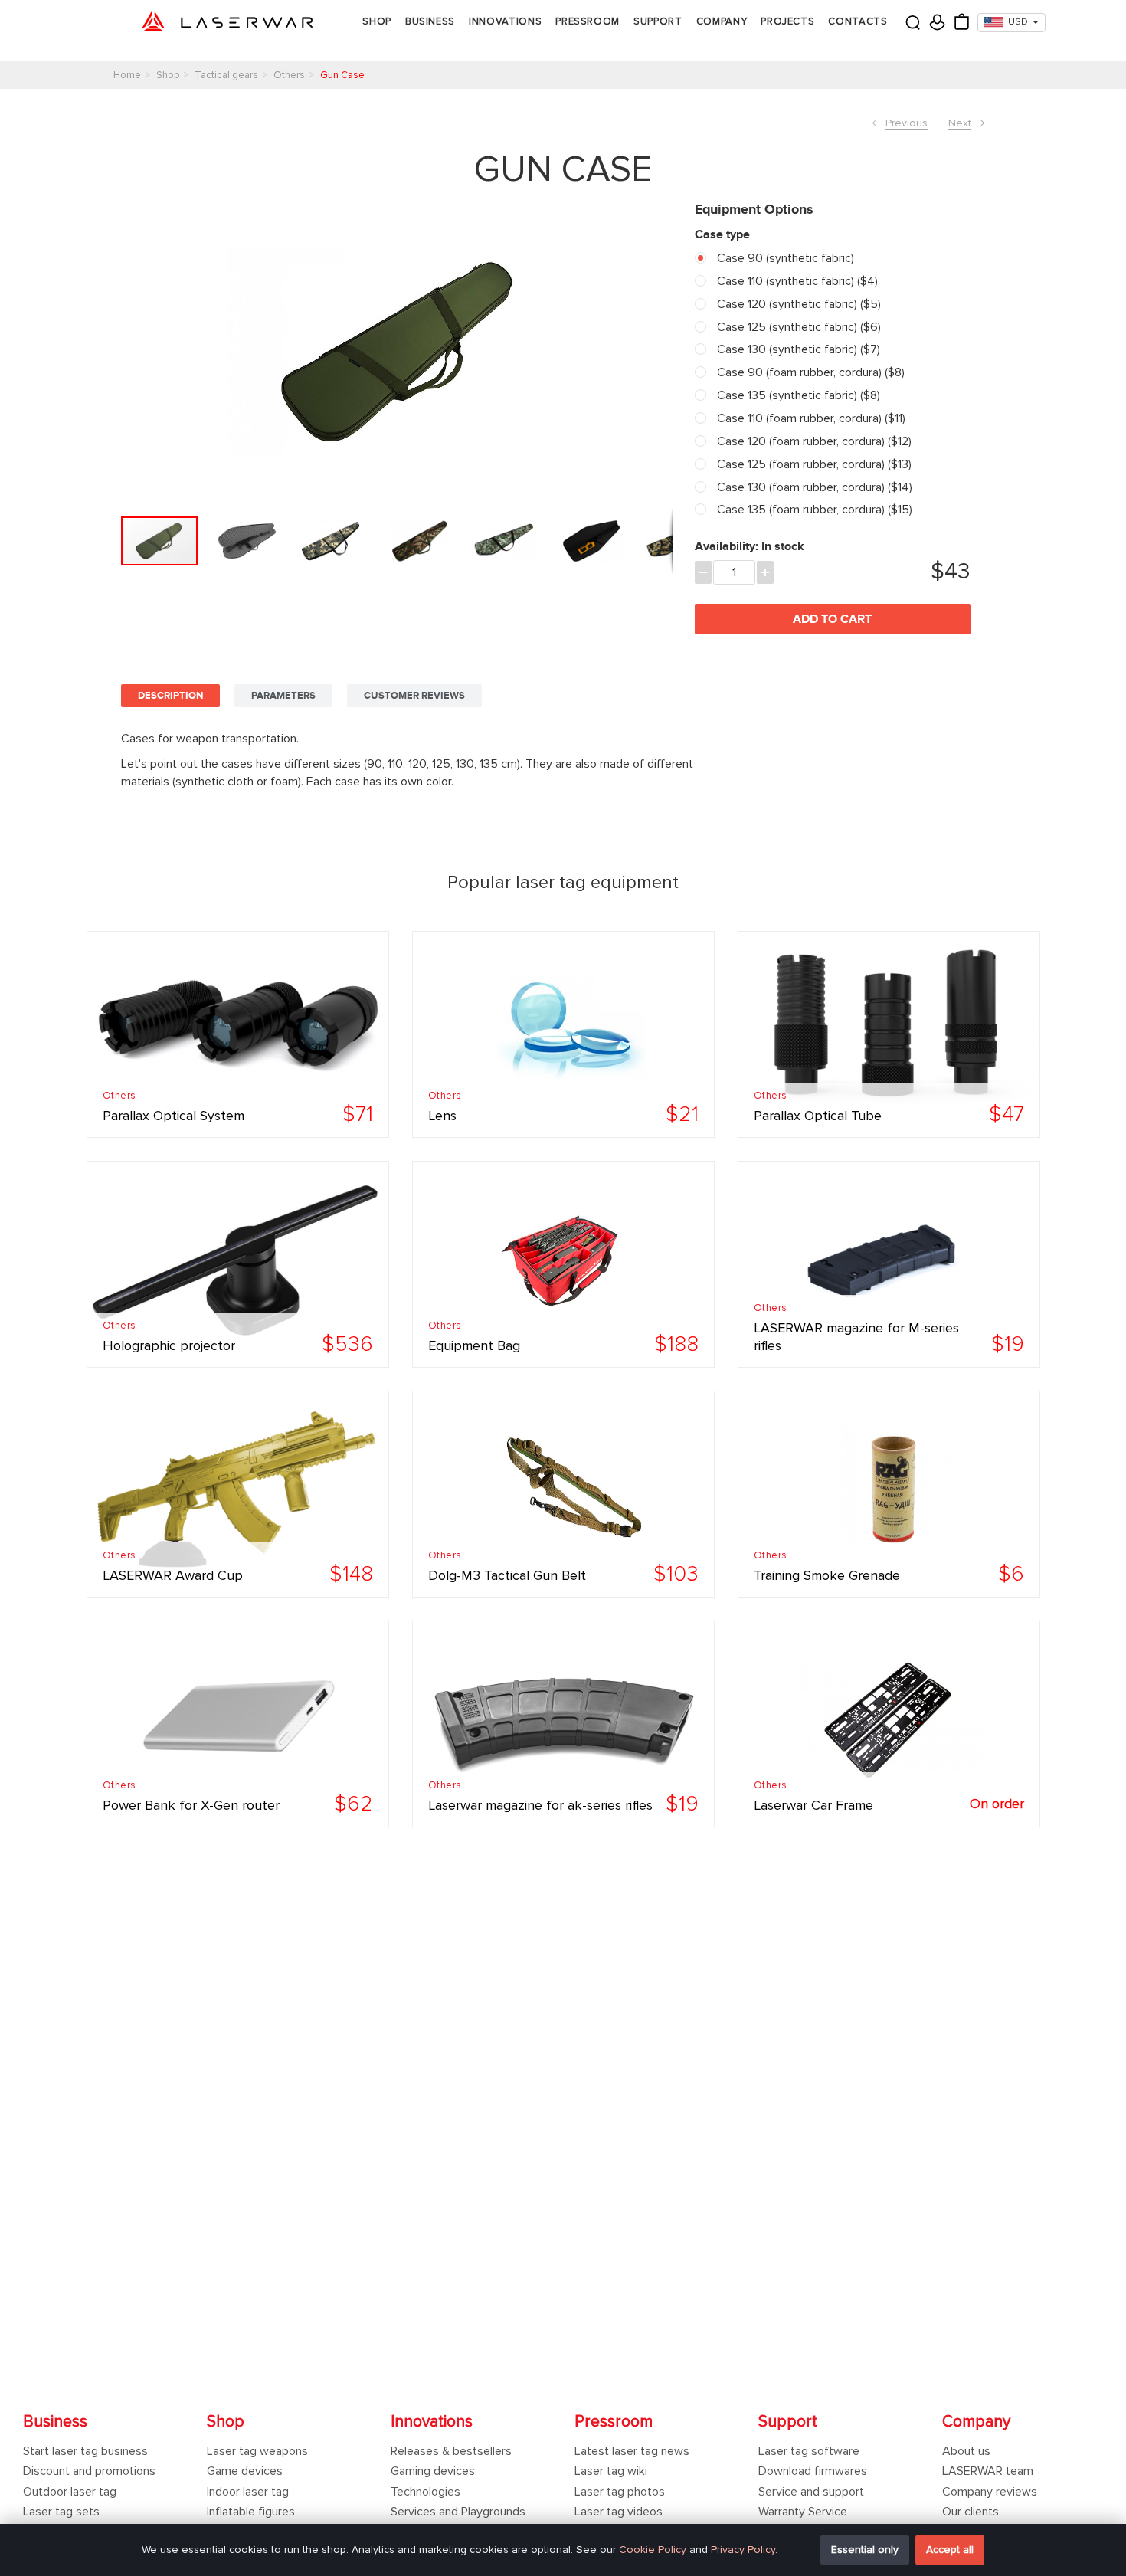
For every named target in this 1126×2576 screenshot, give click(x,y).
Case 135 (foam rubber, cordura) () (813, 510)
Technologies (426, 2492)
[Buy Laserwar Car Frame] (889, 1724)
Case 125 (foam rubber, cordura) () (813, 464)
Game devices (245, 2471)
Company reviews (990, 2492)
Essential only (865, 2550)
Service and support (811, 2492)
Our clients (971, 2512)
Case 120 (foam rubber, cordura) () (813, 441)
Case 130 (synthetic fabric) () (797, 349)
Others (119, 1096)
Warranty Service (803, 2512)
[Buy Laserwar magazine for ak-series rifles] (563, 1724)
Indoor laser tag (248, 2492)
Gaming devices (433, 2471)
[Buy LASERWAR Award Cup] (238, 1494)
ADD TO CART (832, 619)
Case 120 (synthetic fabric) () (797, 304)
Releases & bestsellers (451, 2451)
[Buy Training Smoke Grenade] (889, 1494)
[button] (250, 541)
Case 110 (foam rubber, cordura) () (810, 418)
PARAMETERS (283, 696)
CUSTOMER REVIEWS (414, 696)
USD (1018, 22)
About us (966, 2451)
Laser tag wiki (611, 2471)
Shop (377, 21)
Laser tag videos (619, 2512)
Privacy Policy (743, 2550)
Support (658, 21)
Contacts (858, 21)
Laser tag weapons (257, 2451)
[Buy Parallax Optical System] (238, 1034)
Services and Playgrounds (458, 2512)
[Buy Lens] (563, 1034)
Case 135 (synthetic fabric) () (797, 395)
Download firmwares (813, 2471)
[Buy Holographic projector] (238, 1264)
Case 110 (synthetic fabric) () (796, 281)
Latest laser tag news (632, 2451)
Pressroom (588, 21)
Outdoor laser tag (70, 2492)
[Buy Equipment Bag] (563, 1264)
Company (722, 21)
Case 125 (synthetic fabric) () (797, 327)
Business (430, 21)
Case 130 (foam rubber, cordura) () (813, 487)
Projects (787, 21)
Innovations (505, 21)
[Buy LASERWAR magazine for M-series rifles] (889, 1264)
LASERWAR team (988, 2471)
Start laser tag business (85, 2451)
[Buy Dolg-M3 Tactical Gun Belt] (563, 1494)
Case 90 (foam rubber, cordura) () (809, 372)
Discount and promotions (89, 2471)
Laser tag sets (61, 2512)
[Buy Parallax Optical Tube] (889, 1034)
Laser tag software (809, 2451)
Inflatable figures (251, 2512)
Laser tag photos (620, 2492)
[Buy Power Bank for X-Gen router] (238, 1724)
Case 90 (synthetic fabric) (784, 258)
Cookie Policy (653, 2550)
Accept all (950, 2550)
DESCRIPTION (170, 696)
